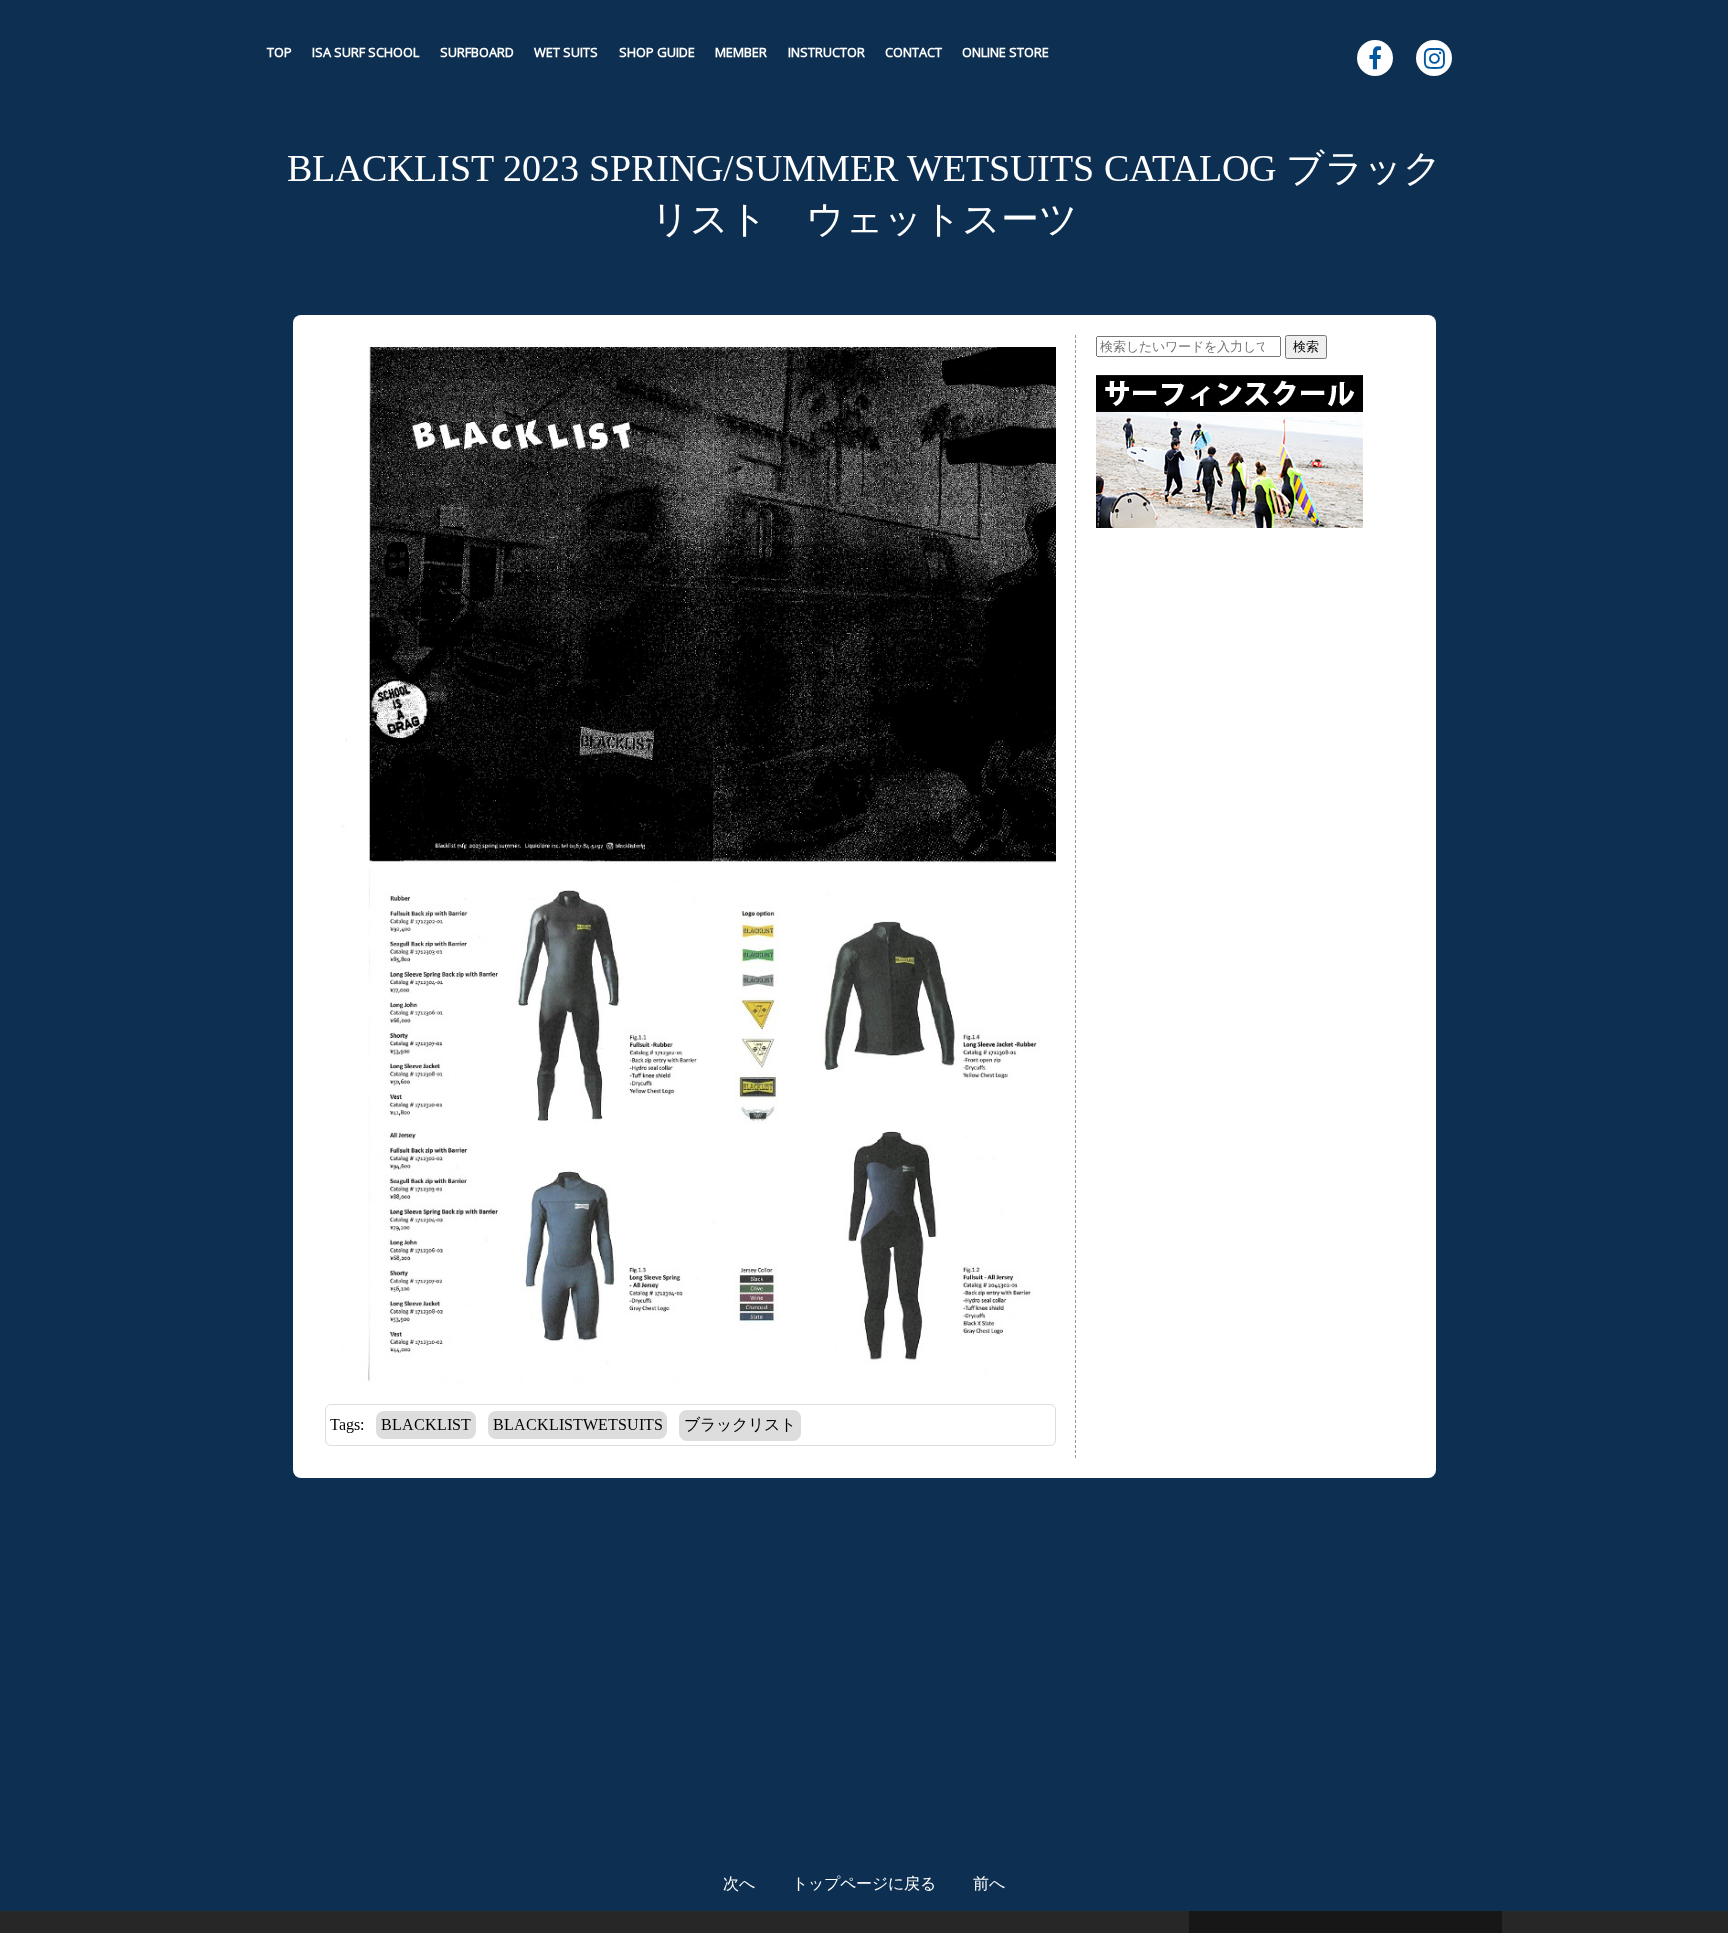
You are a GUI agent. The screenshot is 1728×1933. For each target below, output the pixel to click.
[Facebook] (1375, 58)
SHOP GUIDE (657, 52)
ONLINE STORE (1005, 52)
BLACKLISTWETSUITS (578, 1424)
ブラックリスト (740, 1424)
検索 (1306, 346)
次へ (739, 1883)
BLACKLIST (426, 1424)
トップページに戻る (864, 1883)
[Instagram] (1434, 58)
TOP (279, 52)
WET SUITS (566, 52)
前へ (989, 1883)
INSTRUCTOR (826, 52)
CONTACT (913, 52)
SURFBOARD (477, 52)
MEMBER (741, 52)
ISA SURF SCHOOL (365, 52)
